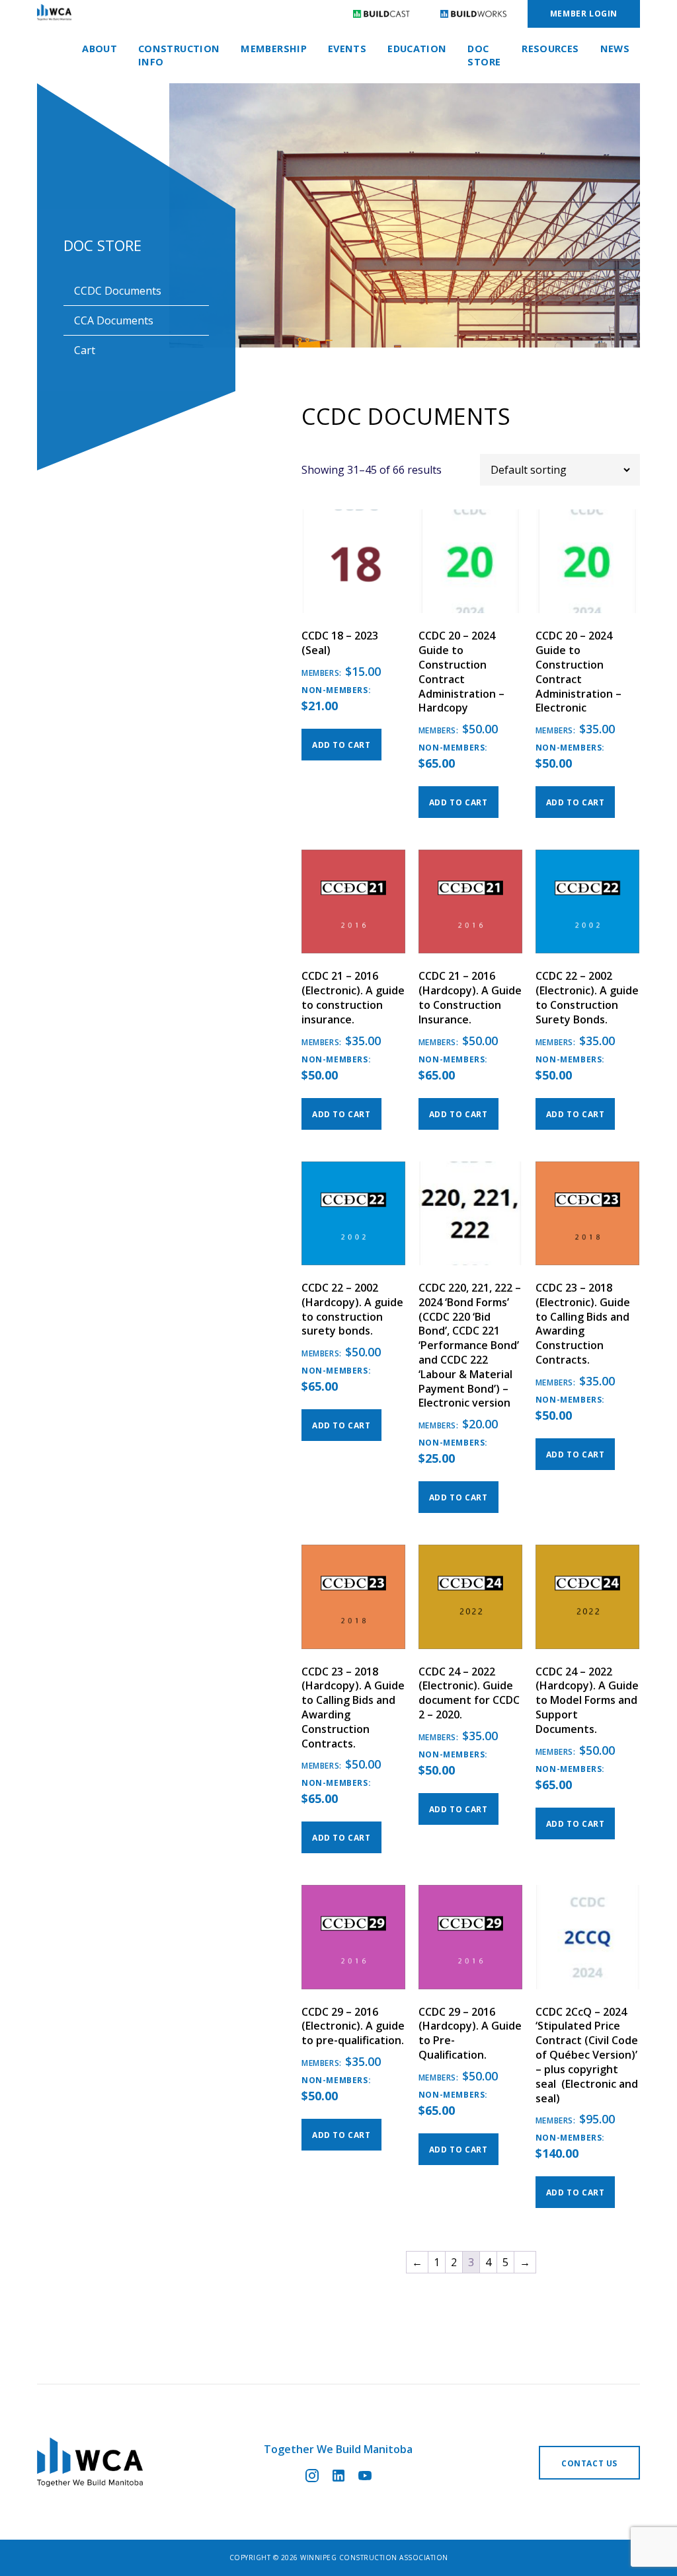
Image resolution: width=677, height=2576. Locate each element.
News (615, 49)
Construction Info (179, 55)
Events (347, 49)
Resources (550, 49)
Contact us (589, 2463)
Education (417, 49)
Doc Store (484, 55)
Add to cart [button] (341, 745)
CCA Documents (114, 320)
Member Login (584, 14)
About (100, 49)
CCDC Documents (118, 291)
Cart (85, 350)
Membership (274, 49)
